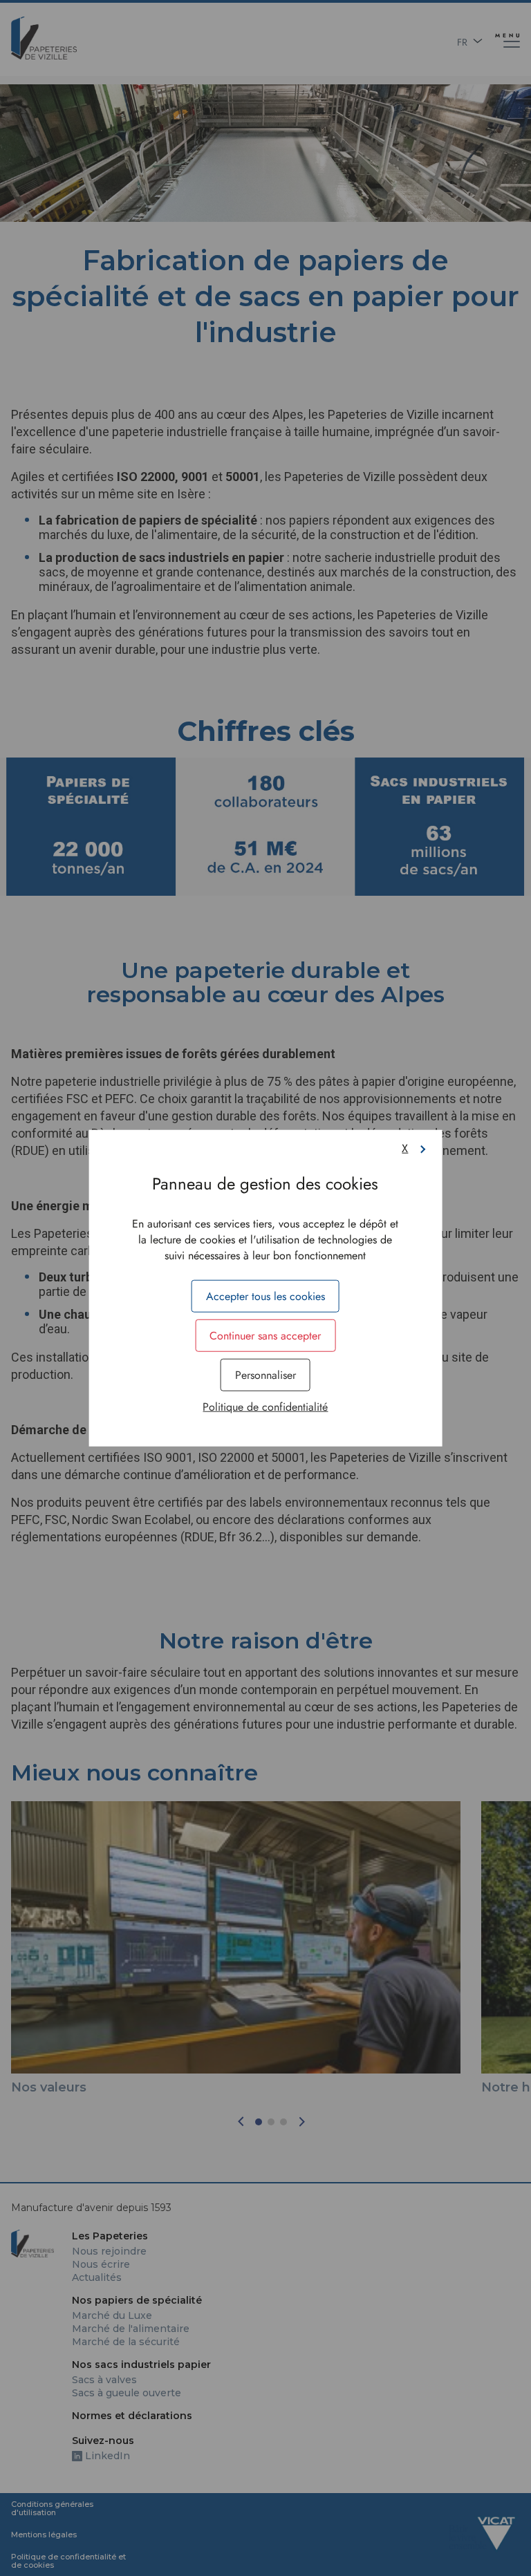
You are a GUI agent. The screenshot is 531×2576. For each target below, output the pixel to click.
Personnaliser (265, 1375)
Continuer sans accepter (265, 1335)
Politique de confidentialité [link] (265, 1407)
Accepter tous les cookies (265, 1296)
